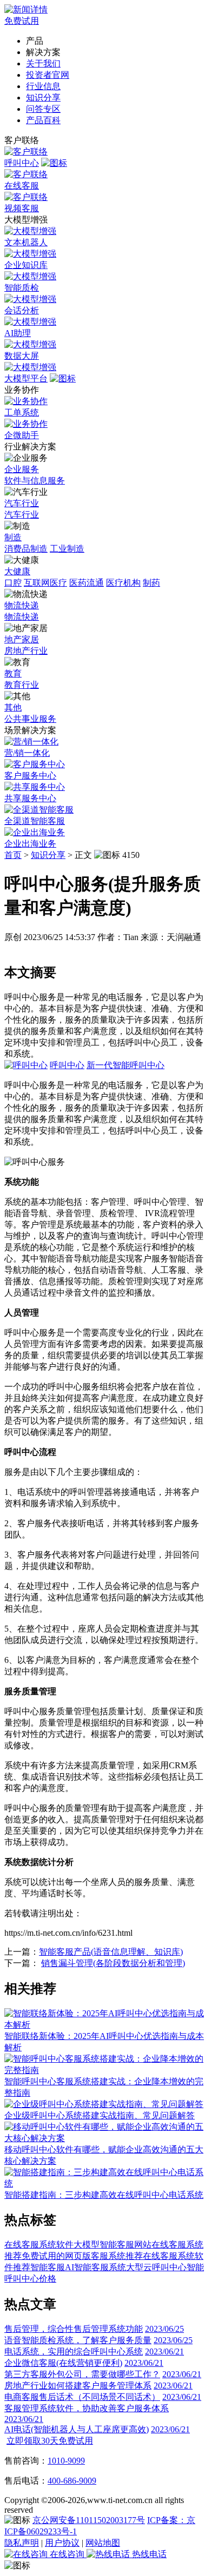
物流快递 (22, 605)
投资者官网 (48, 75)
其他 (13, 707)
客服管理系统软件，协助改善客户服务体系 (87, 2408)
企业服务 (22, 469)
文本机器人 (26, 242)
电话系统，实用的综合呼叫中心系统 (74, 2352)
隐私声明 (22, 2543)
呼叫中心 (22, 163)
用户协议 (62, 2543)
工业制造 (67, 549)
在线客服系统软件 (39, 2245)
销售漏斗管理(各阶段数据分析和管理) (113, 1963)
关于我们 (43, 63)
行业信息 (43, 86)
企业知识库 (26, 265)
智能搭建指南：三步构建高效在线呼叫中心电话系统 (104, 2195)
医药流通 (87, 583)
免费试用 (22, 21)
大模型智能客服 (104, 2245)
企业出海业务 (30, 844)
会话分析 (22, 310)
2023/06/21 (164, 2352)
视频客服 (22, 208)
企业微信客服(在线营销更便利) (63, 2363)
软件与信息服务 (35, 481)
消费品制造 (26, 549)
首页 (13, 855)
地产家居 (22, 639)
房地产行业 (26, 651)
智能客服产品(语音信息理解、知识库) (111, 1952)
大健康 (17, 571)
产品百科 (43, 120)
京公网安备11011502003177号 (89, 2520)
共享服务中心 (30, 798)
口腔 (13, 583)
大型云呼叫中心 (156, 2267)
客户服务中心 (30, 776)
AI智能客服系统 (95, 2267)
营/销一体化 (27, 753)
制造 (13, 537)
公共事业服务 (30, 719)
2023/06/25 (164, 2329)
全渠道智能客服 (35, 821)
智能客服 (48, 2267)
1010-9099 (66, 2461)
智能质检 (22, 288)
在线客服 (22, 186)
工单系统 (22, 412)
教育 (13, 673)
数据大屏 (22, 356)
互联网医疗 (45, 583)
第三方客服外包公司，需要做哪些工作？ (82, 2374)
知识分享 (43, 98)
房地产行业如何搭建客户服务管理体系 (78, 2386)
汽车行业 (22, 503)
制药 (151, 583)
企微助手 (22, 435)
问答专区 (43, 109)
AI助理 (18, 333)
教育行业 (22, 685)
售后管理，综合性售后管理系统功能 (74, 2329)
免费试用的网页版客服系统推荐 (82, 2256)
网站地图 (103, 2543)
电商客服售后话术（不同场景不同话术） (82, 2397)
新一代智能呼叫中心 (126, 1065)
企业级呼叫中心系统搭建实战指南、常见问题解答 (100, 2115)
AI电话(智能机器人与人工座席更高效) (77, 2429)
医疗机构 (123, 583)
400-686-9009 (72, 2481)
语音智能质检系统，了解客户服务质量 (78, 2340)
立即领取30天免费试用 (50, 2441)
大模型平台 (26, 378)
